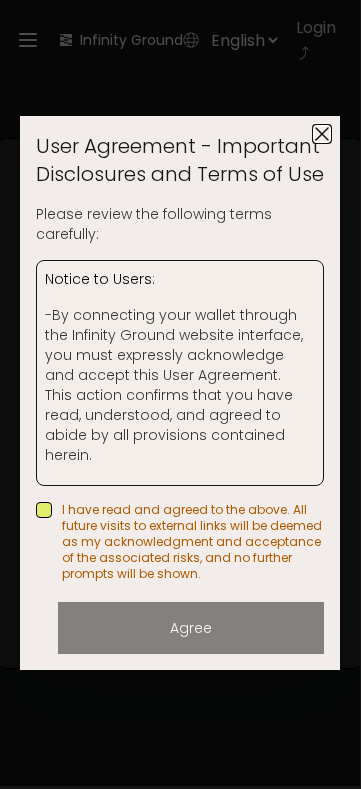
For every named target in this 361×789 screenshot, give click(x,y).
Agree (191, 628)
